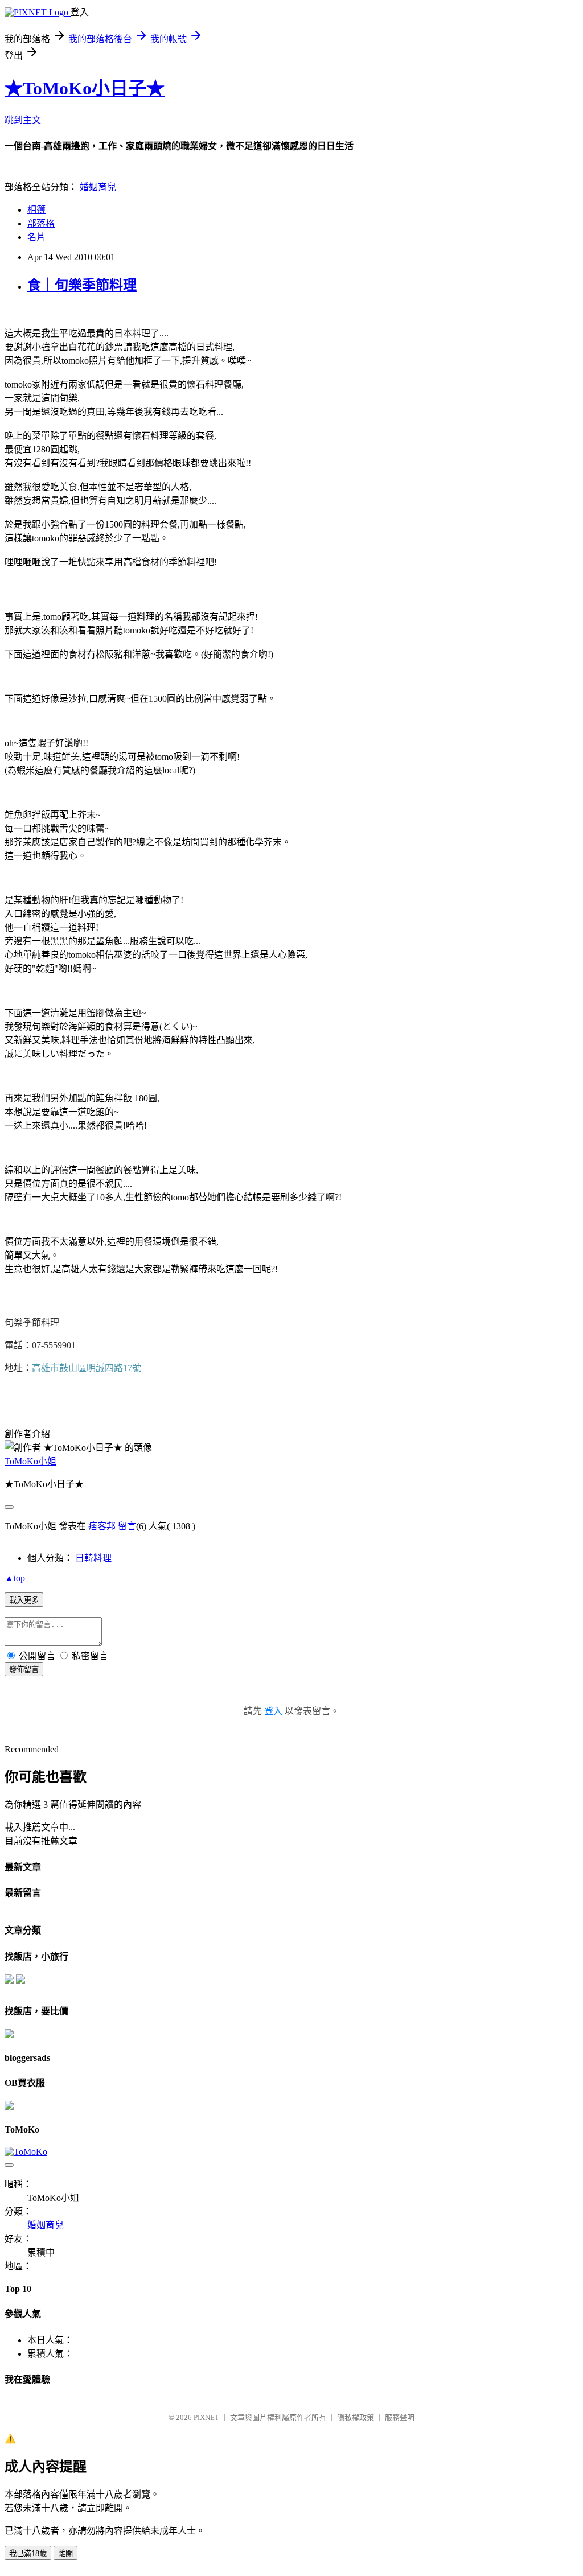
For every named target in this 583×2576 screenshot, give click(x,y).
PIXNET (206, 2417)
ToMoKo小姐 (30, 1461)
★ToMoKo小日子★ (85, 88)
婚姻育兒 (98, 187)
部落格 (41, 223)
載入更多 (24, 1600)
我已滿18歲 (28, 2554)
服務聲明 (400, 2417)
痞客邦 (102, 1526)
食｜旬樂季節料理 (82, 285)
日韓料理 (93, 1558)
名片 (36, 237)
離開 (65, 2554)
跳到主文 (23, 120)
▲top (15, 1578)
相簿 (36, 210)
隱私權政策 (356, 2417)
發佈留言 (24, 1670)
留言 (127, 1526)
